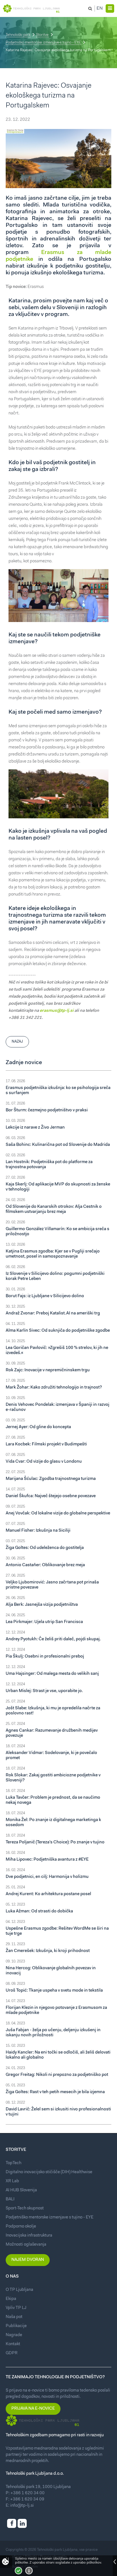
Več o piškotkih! (29, 2571)
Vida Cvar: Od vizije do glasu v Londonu (44, 1462)
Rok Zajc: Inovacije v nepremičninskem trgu (48, 1370)
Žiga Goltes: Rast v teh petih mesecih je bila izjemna (55, 2092)
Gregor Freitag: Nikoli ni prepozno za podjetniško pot (57, 2075)
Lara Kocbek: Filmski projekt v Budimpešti (46, 1444)
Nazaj (17, 1042)
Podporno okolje (21, 2227)
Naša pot (14, 2317)
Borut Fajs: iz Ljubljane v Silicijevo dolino (45, 1296)
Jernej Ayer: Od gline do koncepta (38, 1427)
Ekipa (11, 2299)
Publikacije (16, 2326)
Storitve (42, 35)
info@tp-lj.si (22, 2506)
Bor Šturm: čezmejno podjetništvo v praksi (47, 1110)
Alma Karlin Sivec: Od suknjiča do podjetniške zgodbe (58, 1331)
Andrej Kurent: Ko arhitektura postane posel (48, 1894)
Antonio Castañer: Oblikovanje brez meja (45, 1565)
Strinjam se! (18, 2571)
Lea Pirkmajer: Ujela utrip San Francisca (44, 1622)
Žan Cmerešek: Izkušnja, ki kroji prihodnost (48, 1951)
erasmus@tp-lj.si (57, 1011)
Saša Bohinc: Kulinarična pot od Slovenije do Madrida (58, 1145)
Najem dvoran (28, 2260)
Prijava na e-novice (33, 2409)
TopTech (13, 2163)
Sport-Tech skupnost (25, 2208)
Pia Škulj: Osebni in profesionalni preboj (45, 1657)
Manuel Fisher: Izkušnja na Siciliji (38, 1531)
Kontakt (13, 2344)
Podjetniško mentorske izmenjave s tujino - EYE (43, 43)
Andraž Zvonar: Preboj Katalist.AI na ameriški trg (53, 1313)
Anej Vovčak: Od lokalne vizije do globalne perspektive (58, 1513)
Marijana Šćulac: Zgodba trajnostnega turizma (51, 1479)
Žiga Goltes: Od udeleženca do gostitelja (45, 1548)
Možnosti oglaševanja (26, 2245)
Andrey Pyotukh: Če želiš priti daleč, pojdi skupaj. (53, 1639)
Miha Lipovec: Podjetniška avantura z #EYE (47, 1860)
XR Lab (12, 2181)
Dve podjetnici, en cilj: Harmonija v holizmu (47, 1877)
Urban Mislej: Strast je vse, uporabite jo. (44, 1691)
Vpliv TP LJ (16, 2308)
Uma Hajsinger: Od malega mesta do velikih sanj (52, 1674)
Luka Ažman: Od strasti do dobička (39, 1911)
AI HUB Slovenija (21, 2190)
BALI (10, 2199)
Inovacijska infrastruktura (29, 2236)
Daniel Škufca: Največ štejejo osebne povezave (51, 1496)
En (100, 8)
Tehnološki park (18, 35)
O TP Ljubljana (19, 2290)
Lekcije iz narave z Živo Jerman (35, 1128)
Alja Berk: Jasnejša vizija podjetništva (42, 1605)
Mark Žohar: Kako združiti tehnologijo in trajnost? (54, 1388)
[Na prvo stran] (31, 8)
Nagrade (14, 2335)
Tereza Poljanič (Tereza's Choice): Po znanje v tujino (55, 1842)
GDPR (12, 2353)
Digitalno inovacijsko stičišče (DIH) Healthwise (49, 2172)
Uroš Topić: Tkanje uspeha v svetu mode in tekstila (54, 1991)
